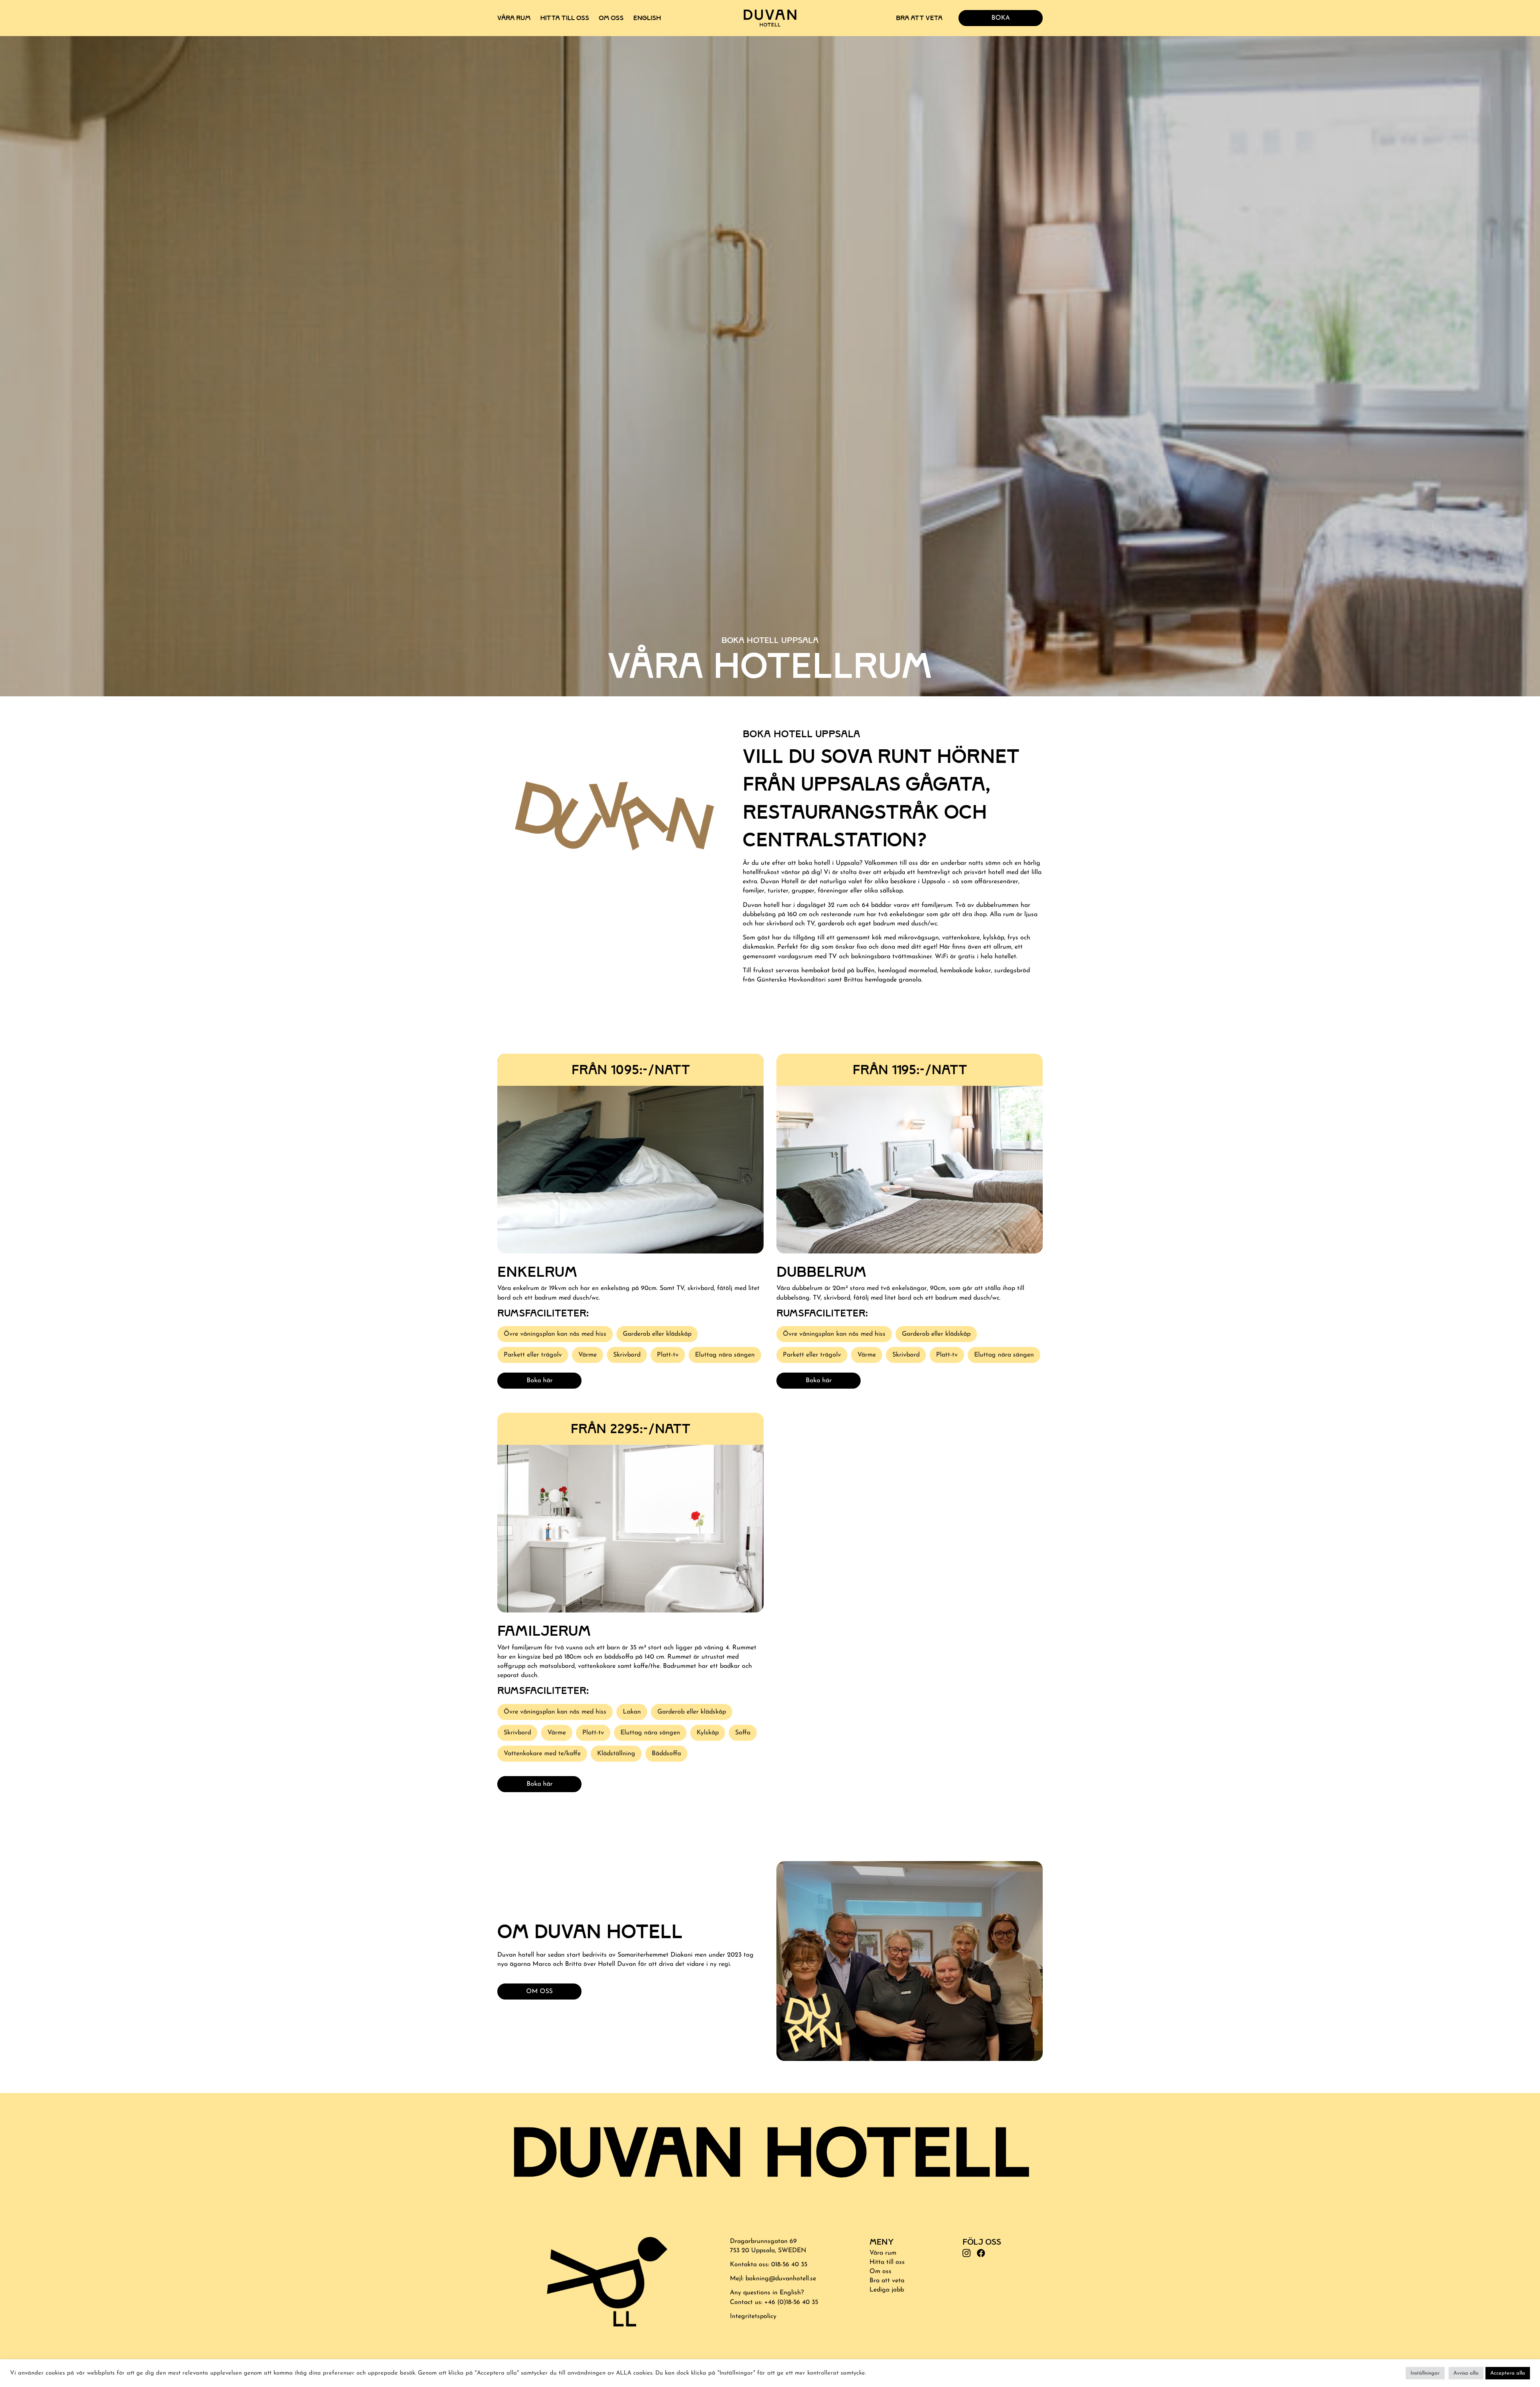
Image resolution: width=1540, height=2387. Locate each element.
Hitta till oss (565, 18)
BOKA (1001, 18)
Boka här (540, 1381)
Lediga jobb (887, 2290)
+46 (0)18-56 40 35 (791, 2302)
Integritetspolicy (753, 2316)
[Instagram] (967, 2254)
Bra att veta (919, 18)
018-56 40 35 (789, 2265)
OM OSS (539, 1992)
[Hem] (770, 18)
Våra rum (514, 18)
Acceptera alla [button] (1508, 2373)
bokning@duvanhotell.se (781, 2279)
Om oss (611, 18)
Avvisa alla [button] (1466, 2373)
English (647, 18)
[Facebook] (981, 2254)
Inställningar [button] (1425, 2373)
